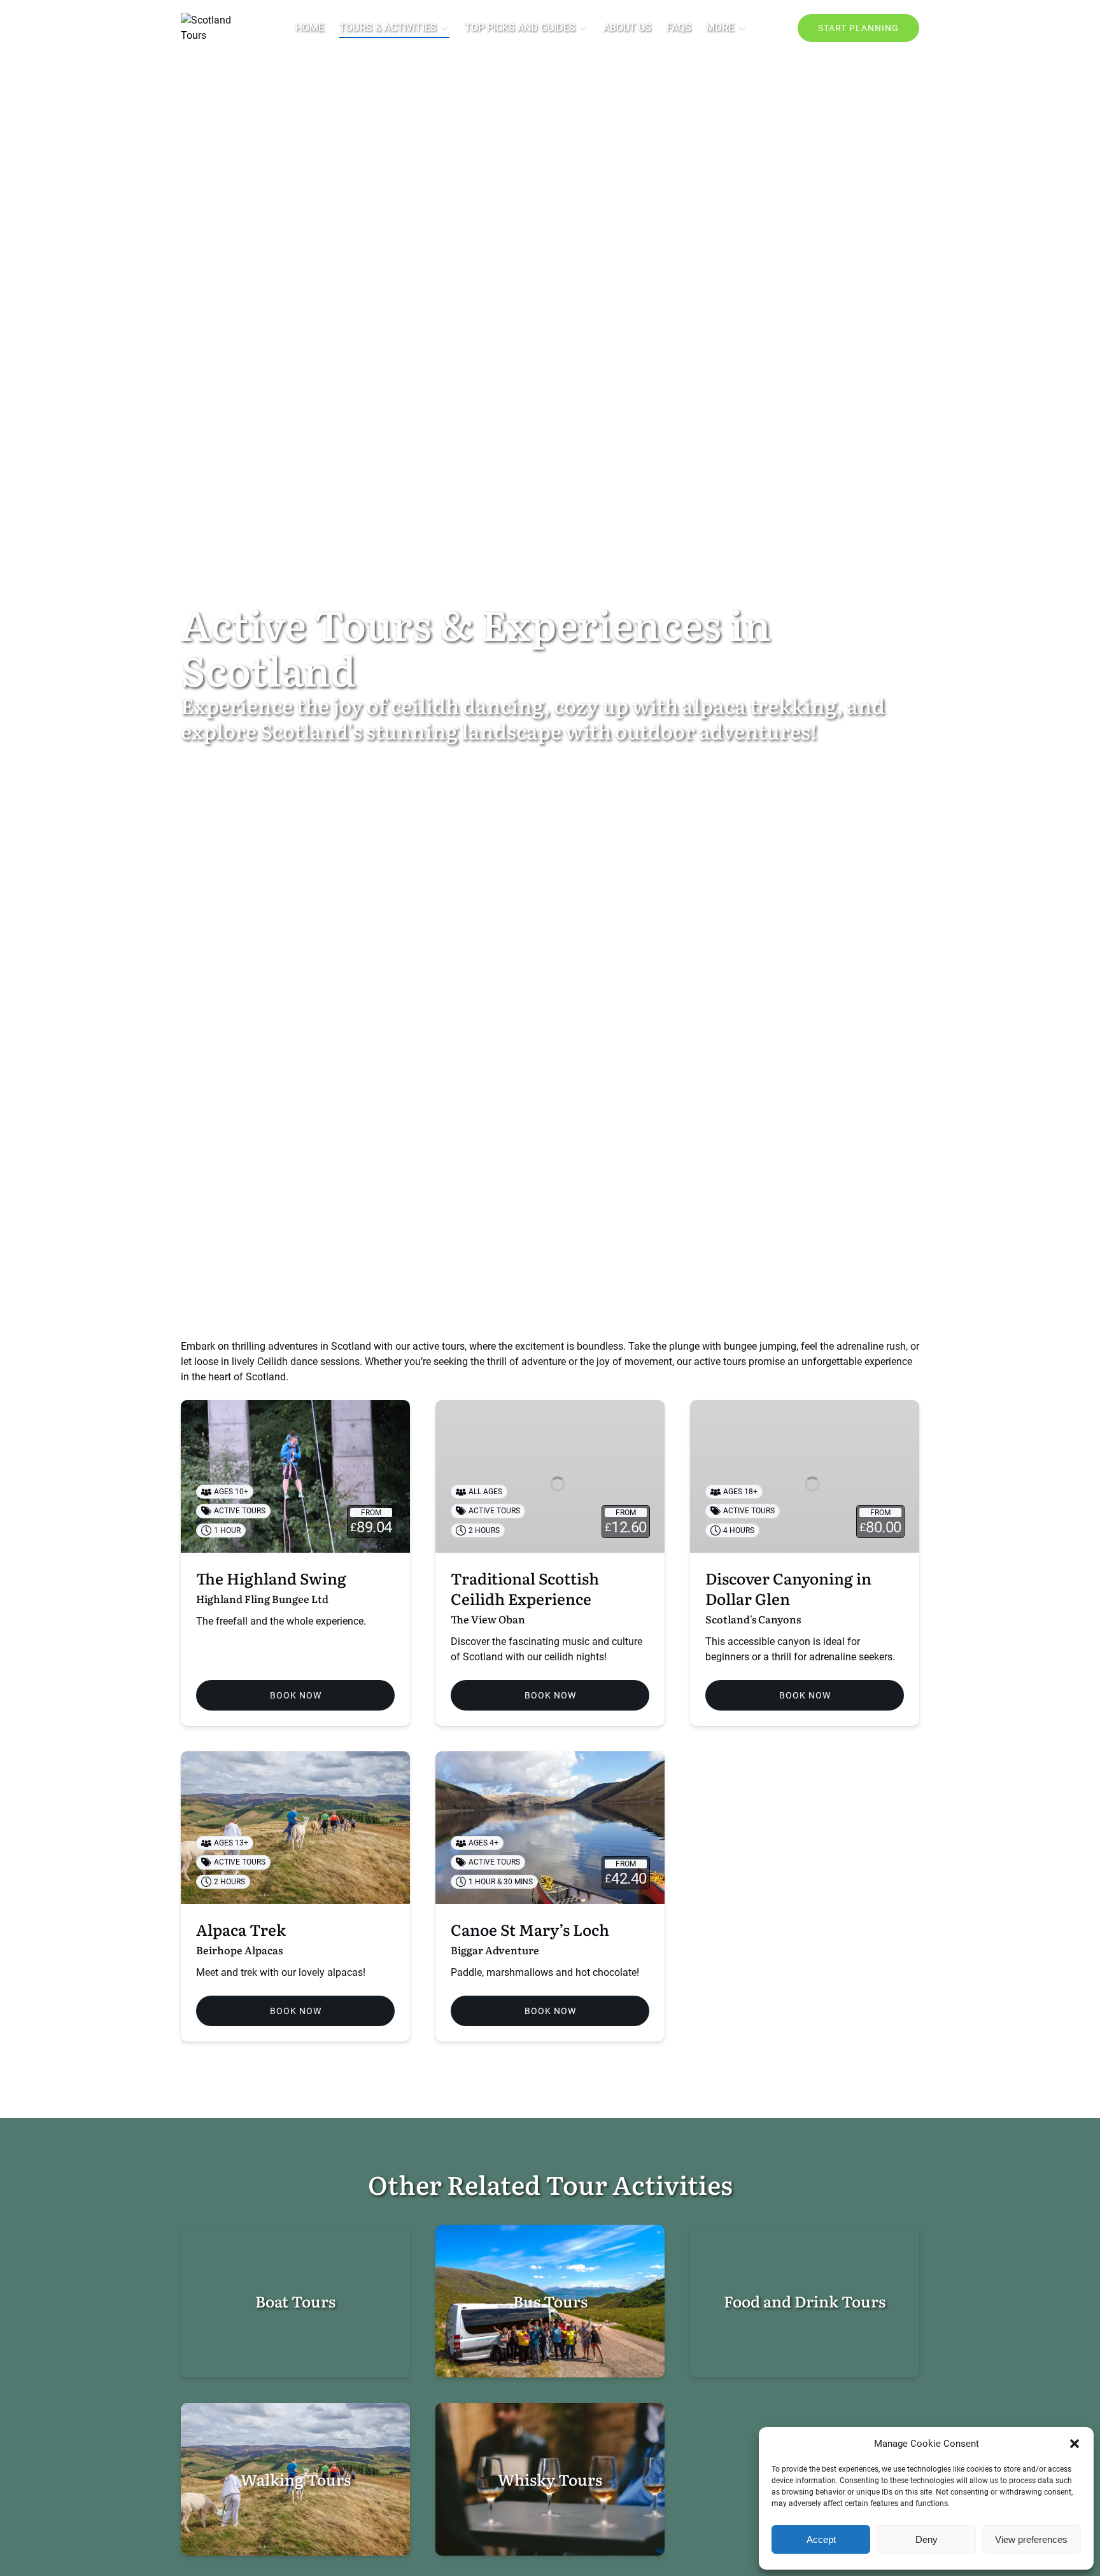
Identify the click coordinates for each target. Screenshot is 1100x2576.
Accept (821, 2539)
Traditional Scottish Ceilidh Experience (525, 1588)
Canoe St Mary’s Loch (530, 1929)
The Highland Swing (271, 1578)
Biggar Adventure (495, 1950)
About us (627, 28)
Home (310, 28)
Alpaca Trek (241, 1929)
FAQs (679, 28)
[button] (1075, 2444)
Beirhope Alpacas (239, 1950)
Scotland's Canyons (753, 1619)
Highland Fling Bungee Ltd (262, 1599)
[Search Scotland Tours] (770, 28)
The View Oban (488, 1619)
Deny (927, 2539)
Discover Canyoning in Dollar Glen (788, 1588)
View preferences (1031, 2539)
